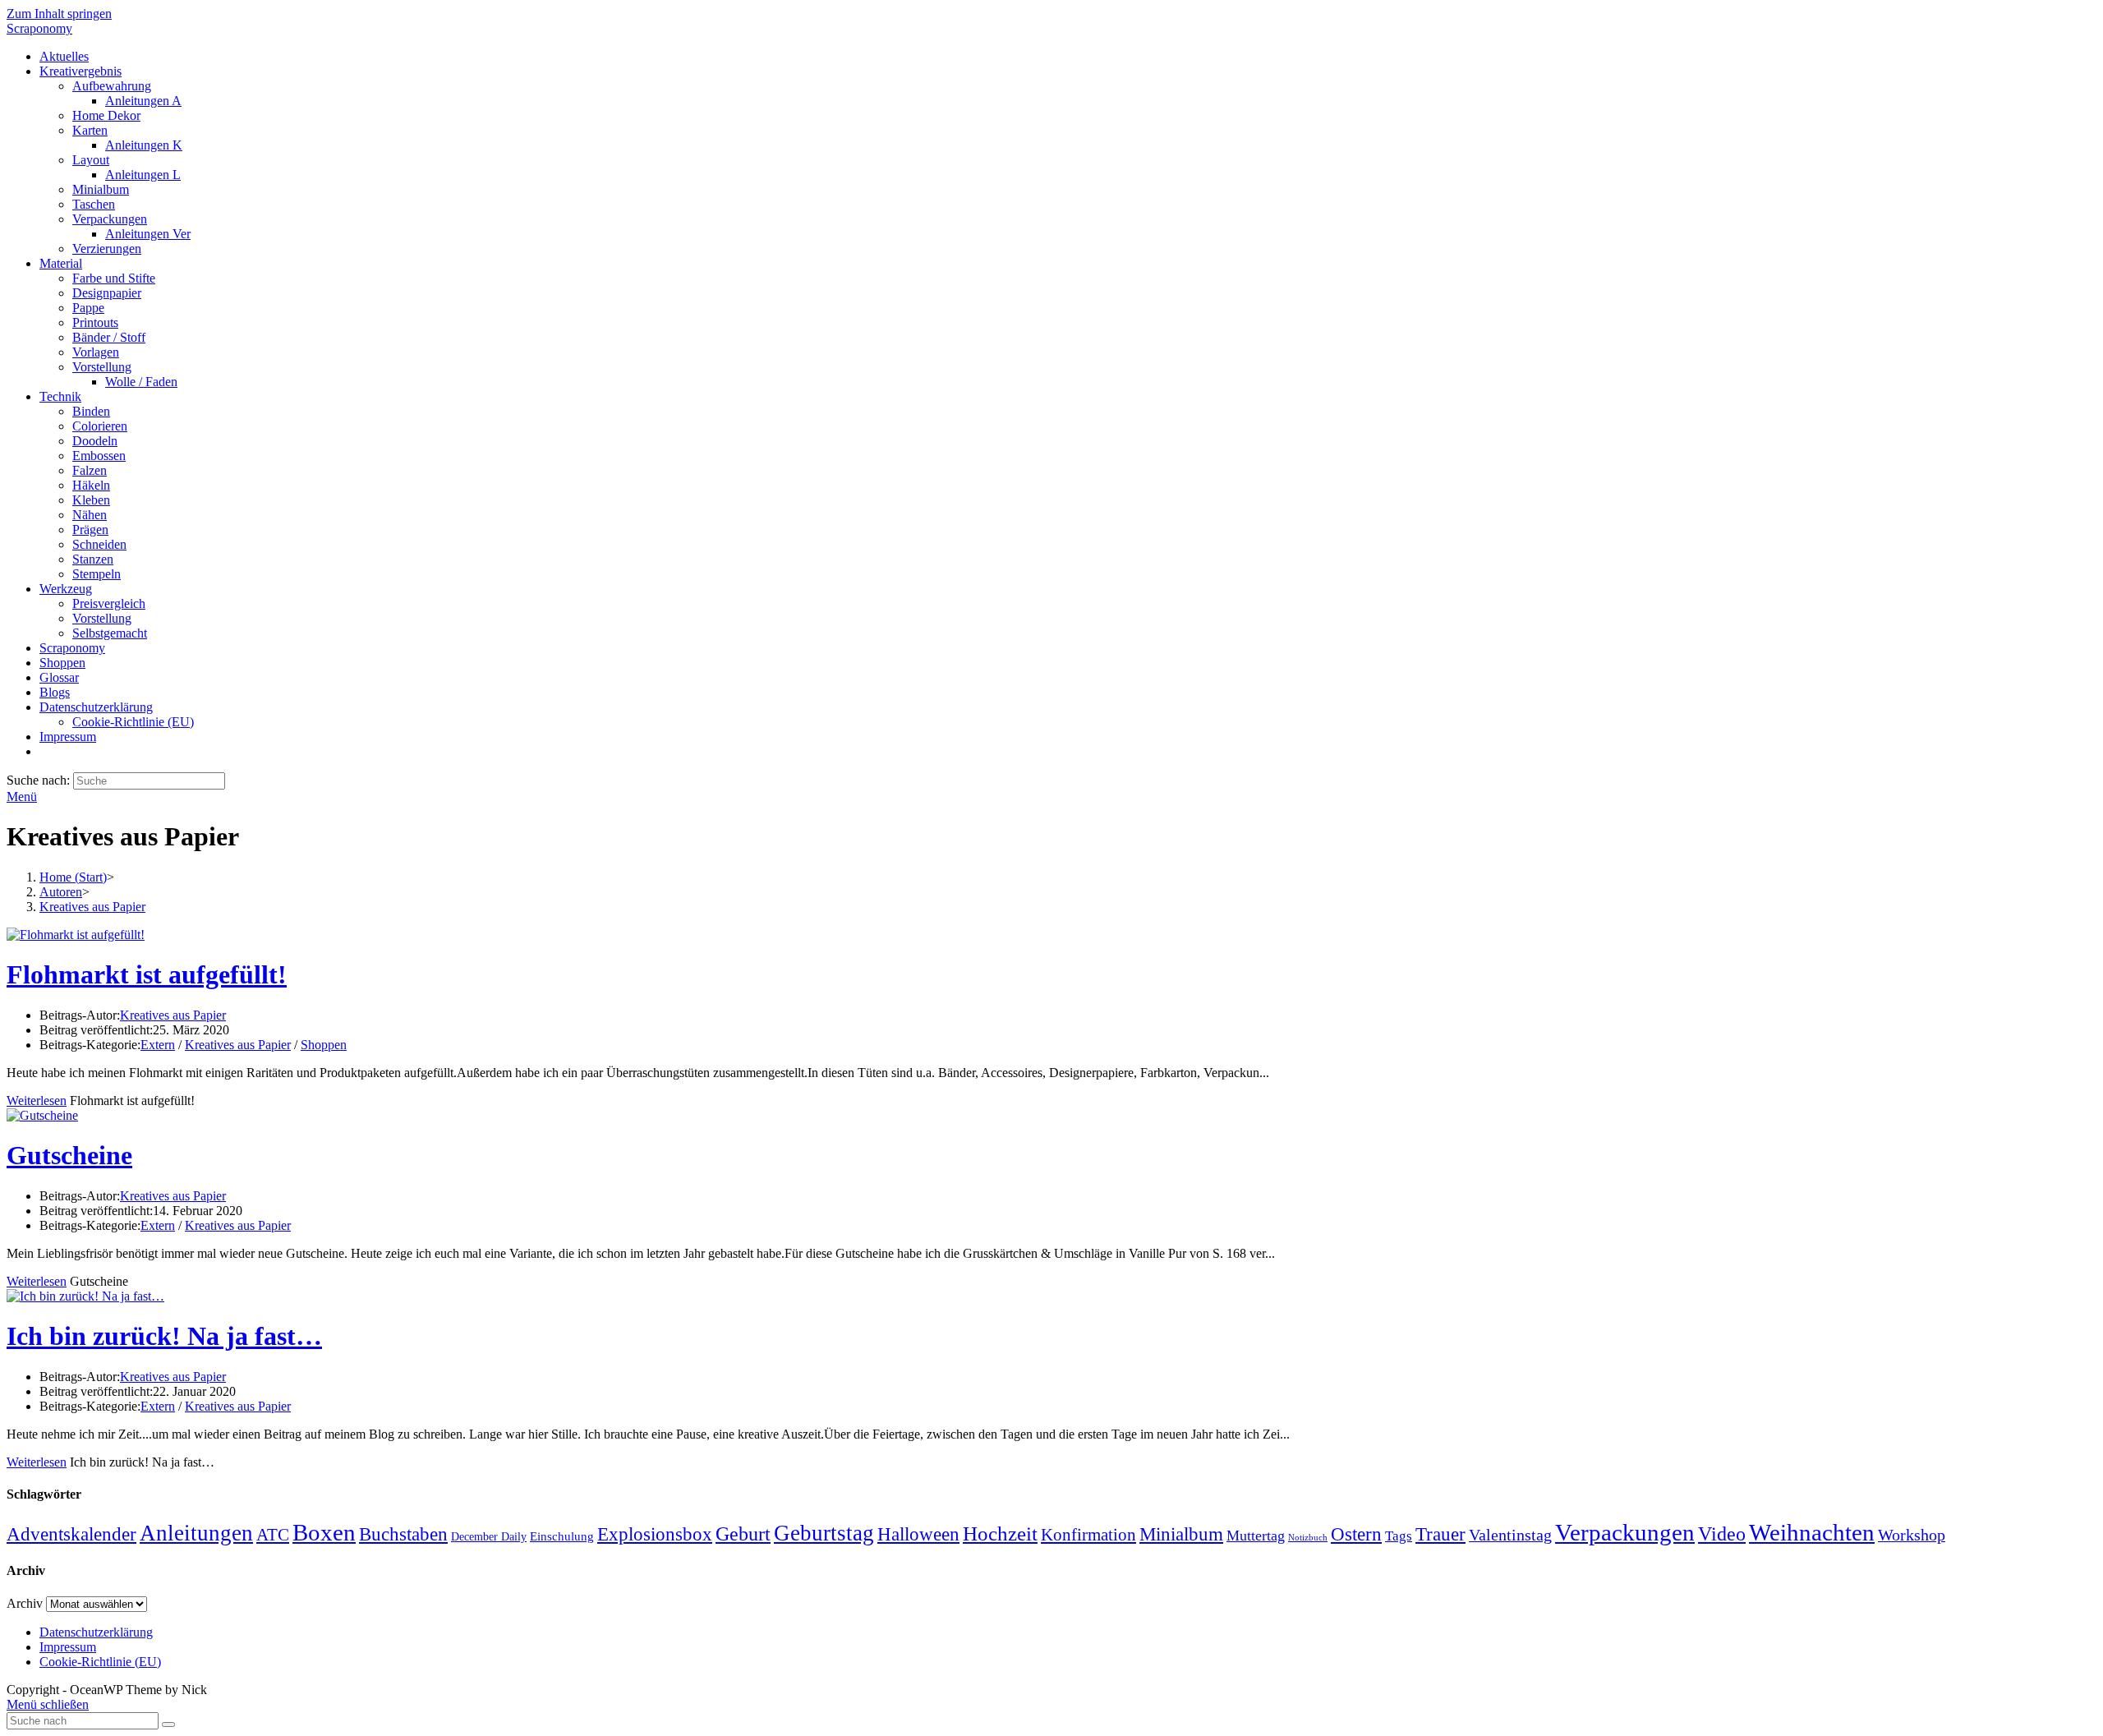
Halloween (918, 1534)
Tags (1399, 1536)
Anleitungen (196, 1533)
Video (1722, 1534)
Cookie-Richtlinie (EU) (100, 1662)
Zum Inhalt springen (59, 14)
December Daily (489, 1537)
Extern (158, 1045)
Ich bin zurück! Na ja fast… (164, 1336)
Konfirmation (1088, 1535)
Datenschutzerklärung (96, 1632)
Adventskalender (71, 1534)
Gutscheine (69, 1155)
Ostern (1356, 1534)
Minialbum (1181, 1534)
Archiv (25, 1603)
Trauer (1440, 1534)
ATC (273, 1535)
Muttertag (1256, 1536)
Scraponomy (39, 28)
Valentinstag (1510, 1535)
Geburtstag (824, 1533)
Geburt (743, 1534)
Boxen (324, 1532)
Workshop (1912, 1535)
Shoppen (324, 1045)
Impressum (68, 1647)
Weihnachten (1812, 1532)
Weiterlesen (37, 1101)
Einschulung (562, 1536)
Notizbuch (1308, 1538)
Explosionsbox (655, 1534)
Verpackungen (1625, 1532)
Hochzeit (1000, 1533)
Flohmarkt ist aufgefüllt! (147, 974)
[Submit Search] (168, 1724)
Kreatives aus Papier (173, 1015)
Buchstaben (403, 1534)
